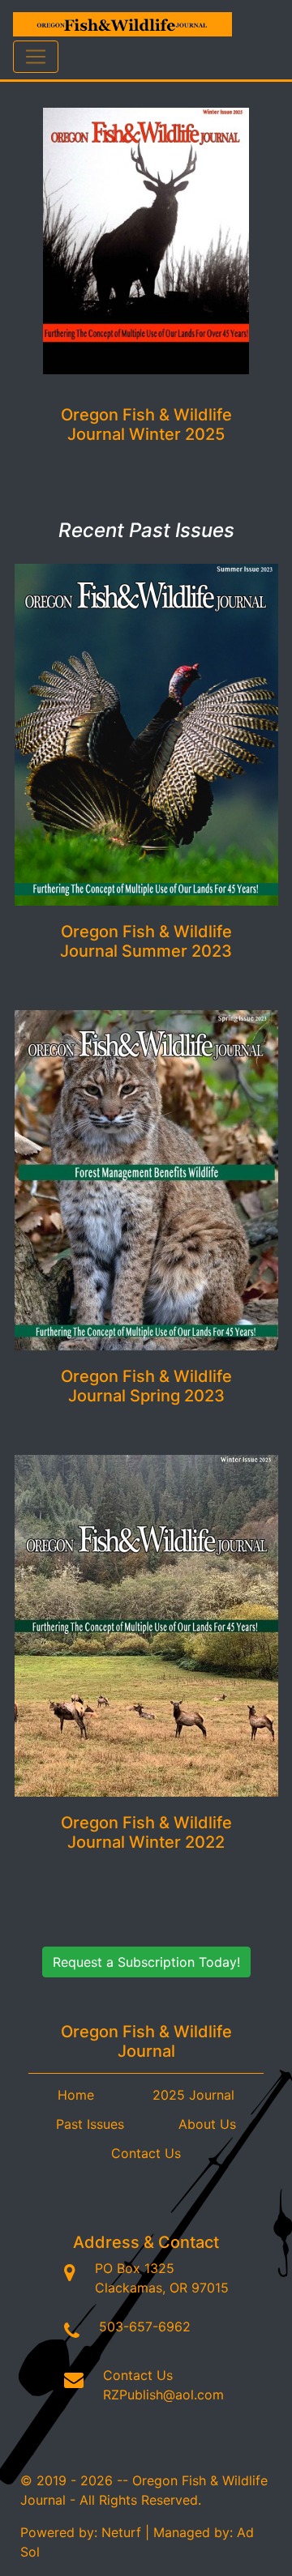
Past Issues (90, 2124)
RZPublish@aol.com (163, 2395)
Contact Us (146, 2153)
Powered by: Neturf (81, 2532)
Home (76, 2095)
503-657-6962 (145, 2327)
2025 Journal (193, 2095)
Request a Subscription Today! (146, 1962)
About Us (207, 2124)
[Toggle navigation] (36, 57)
